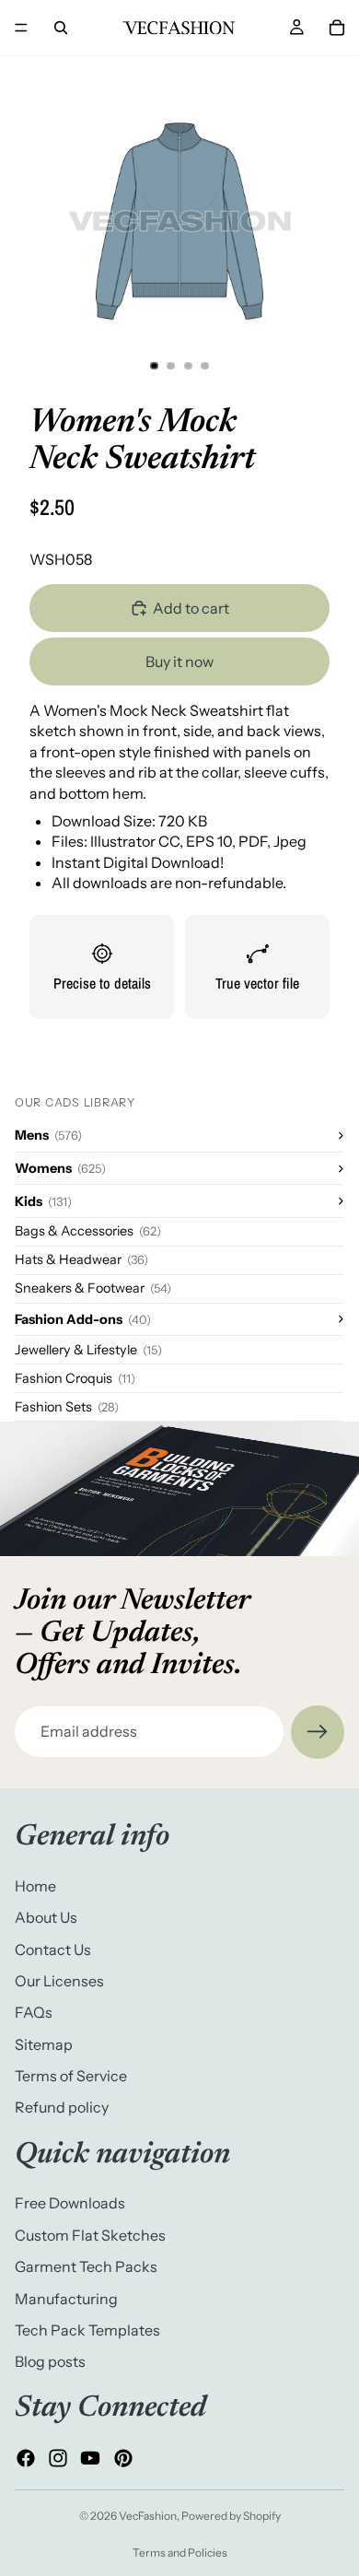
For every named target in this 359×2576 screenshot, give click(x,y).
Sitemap (44, 2043)
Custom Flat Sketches (90, 2234)
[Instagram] (58, 2458)
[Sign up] (318, 1732)
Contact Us (53, 1949)
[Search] (61, 28)
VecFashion (148, 2516)
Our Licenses (59, 1980)
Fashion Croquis (75, 1378)
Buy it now (179, 662)
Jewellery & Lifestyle (88, 1350)
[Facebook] (26, 2458)
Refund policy (62, 2107)
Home (35, 1885)
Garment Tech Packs (86, 2266)
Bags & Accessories (88, 1231)
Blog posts (50, 2361)
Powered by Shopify (231, 2516)
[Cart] (337, 28)
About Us (46, 1917)
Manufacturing (66, 2298)
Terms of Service (71, 2076)
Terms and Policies (180, 2553)
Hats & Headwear (81, 1259)
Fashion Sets (67, 1407)
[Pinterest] (123, 2458)
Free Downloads (70, 2203)
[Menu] (21, 28)
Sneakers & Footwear (93, 1288)
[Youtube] (90, 2458)
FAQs (34, 2012)
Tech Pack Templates (87, 2330)
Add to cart (191, 608)
